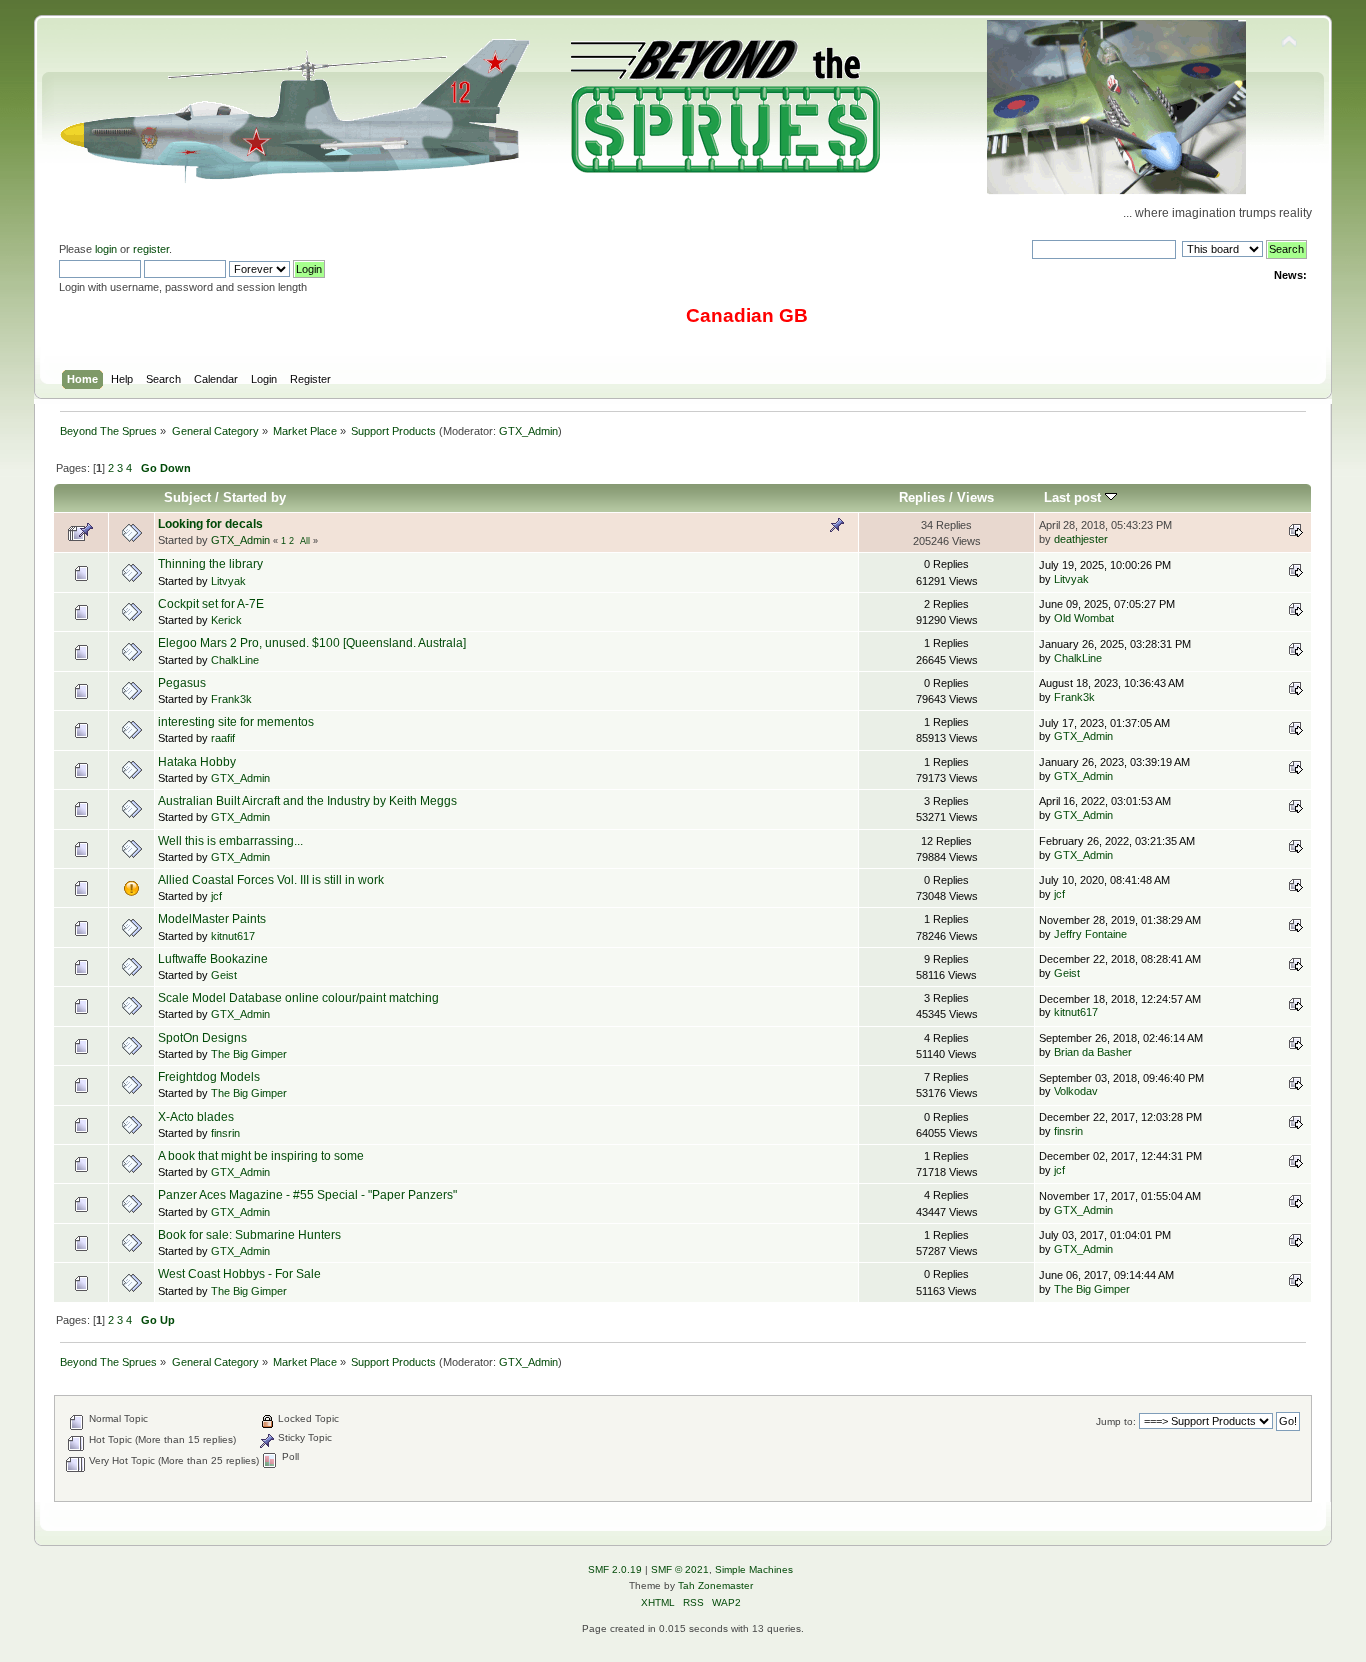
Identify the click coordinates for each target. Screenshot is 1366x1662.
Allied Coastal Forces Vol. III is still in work (271, 880)
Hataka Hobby (197, 762)
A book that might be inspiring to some (261, 1156)
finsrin (225, 1133)
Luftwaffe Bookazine (213, 959)
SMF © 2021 (680, 1569)
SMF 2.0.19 (615, 1569)
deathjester (1081, 539)
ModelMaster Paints (212, 919)
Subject (187, 497)
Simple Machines (754, 1569)
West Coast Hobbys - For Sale (239, 1274)
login (106, 249)
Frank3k (231, 699)
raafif (223, 738)
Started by (254, 497)
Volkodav (1076, 1091)
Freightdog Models (209, 1077)
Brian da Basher (1093, 1052)
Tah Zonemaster (715, 1585)
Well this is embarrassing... (230, 841)
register (151, 249)
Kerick (226, 620)
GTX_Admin (528, 431)
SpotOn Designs (202, 1038)
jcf (216, 896)
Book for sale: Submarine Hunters (249, 1235)
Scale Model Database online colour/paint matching (298, 998)
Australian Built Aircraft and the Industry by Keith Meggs (307, 801)
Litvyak (228, 581)
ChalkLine (235, 660)
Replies (922, 497)
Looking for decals (210, 524)
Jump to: (1116, 1421)
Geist (224, 975)
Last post (1074, 497)
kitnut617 (233, 936)
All (305, 541)
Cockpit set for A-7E (211, 604)
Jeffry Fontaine (1090, 934)
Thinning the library (210, 564)
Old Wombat (1084, 618)
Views (975, 497)
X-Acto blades (196, 1117)
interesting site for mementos (236, 722)
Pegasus (182, 683)
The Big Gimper (249, 1054)
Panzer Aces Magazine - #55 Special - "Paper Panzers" (307, 1195)
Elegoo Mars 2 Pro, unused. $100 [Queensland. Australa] (312, 643)
